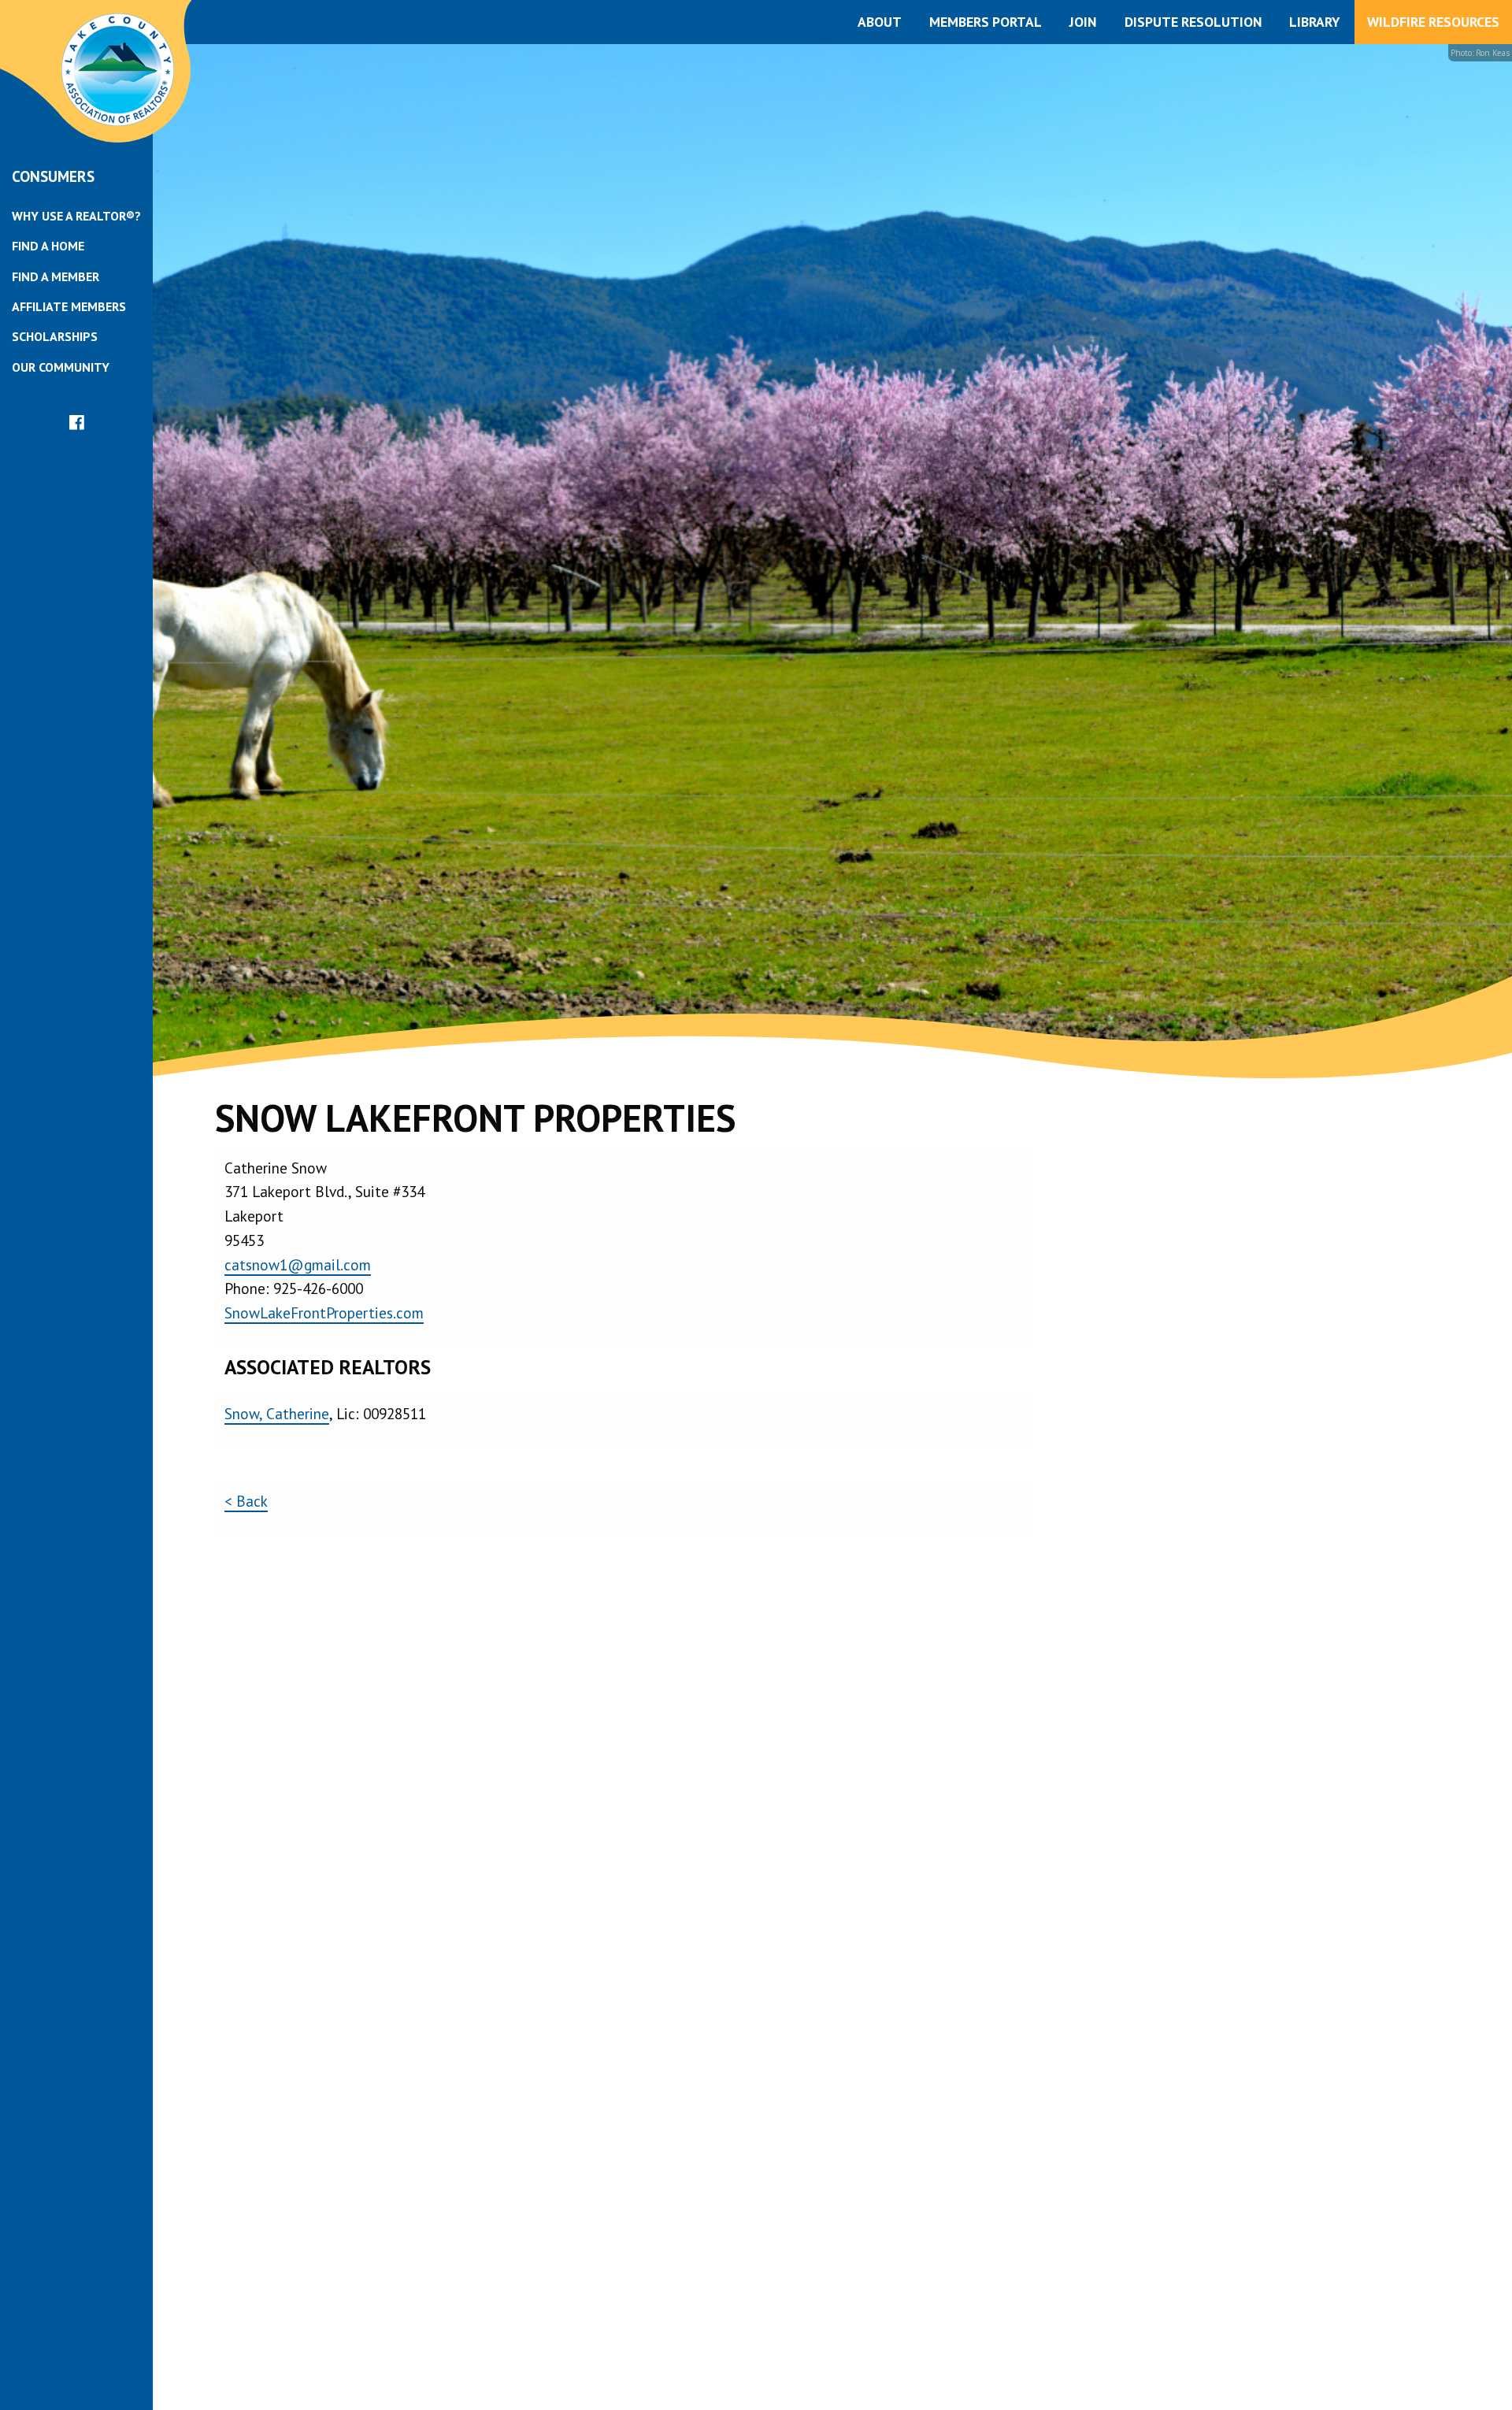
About (880, 22)
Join (1083, 22)
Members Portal (986, 22)
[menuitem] (76, 216)
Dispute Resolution (1193, 22)
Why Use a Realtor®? (76, 216)
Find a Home (48, 246)
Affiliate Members (69, 306)
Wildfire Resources (1433, 22)
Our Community (61, 367)
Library (1314, 22)
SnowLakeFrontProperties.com (324, 1313)
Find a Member (56, 276)
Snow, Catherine (277, 1413)
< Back (246, 1501)
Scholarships (55, 336)
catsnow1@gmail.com (298, 1264)
